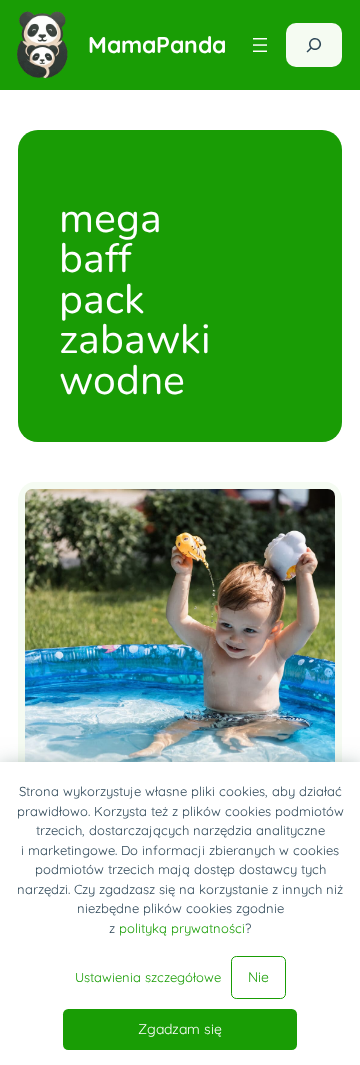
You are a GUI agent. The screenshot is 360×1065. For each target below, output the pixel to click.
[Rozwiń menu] (260, 45)
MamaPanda (157, 44)
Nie (258, 977)
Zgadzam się (180, 1029)
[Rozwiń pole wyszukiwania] (314, 44)
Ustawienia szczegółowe (148, 977)
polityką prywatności (182, 928)
